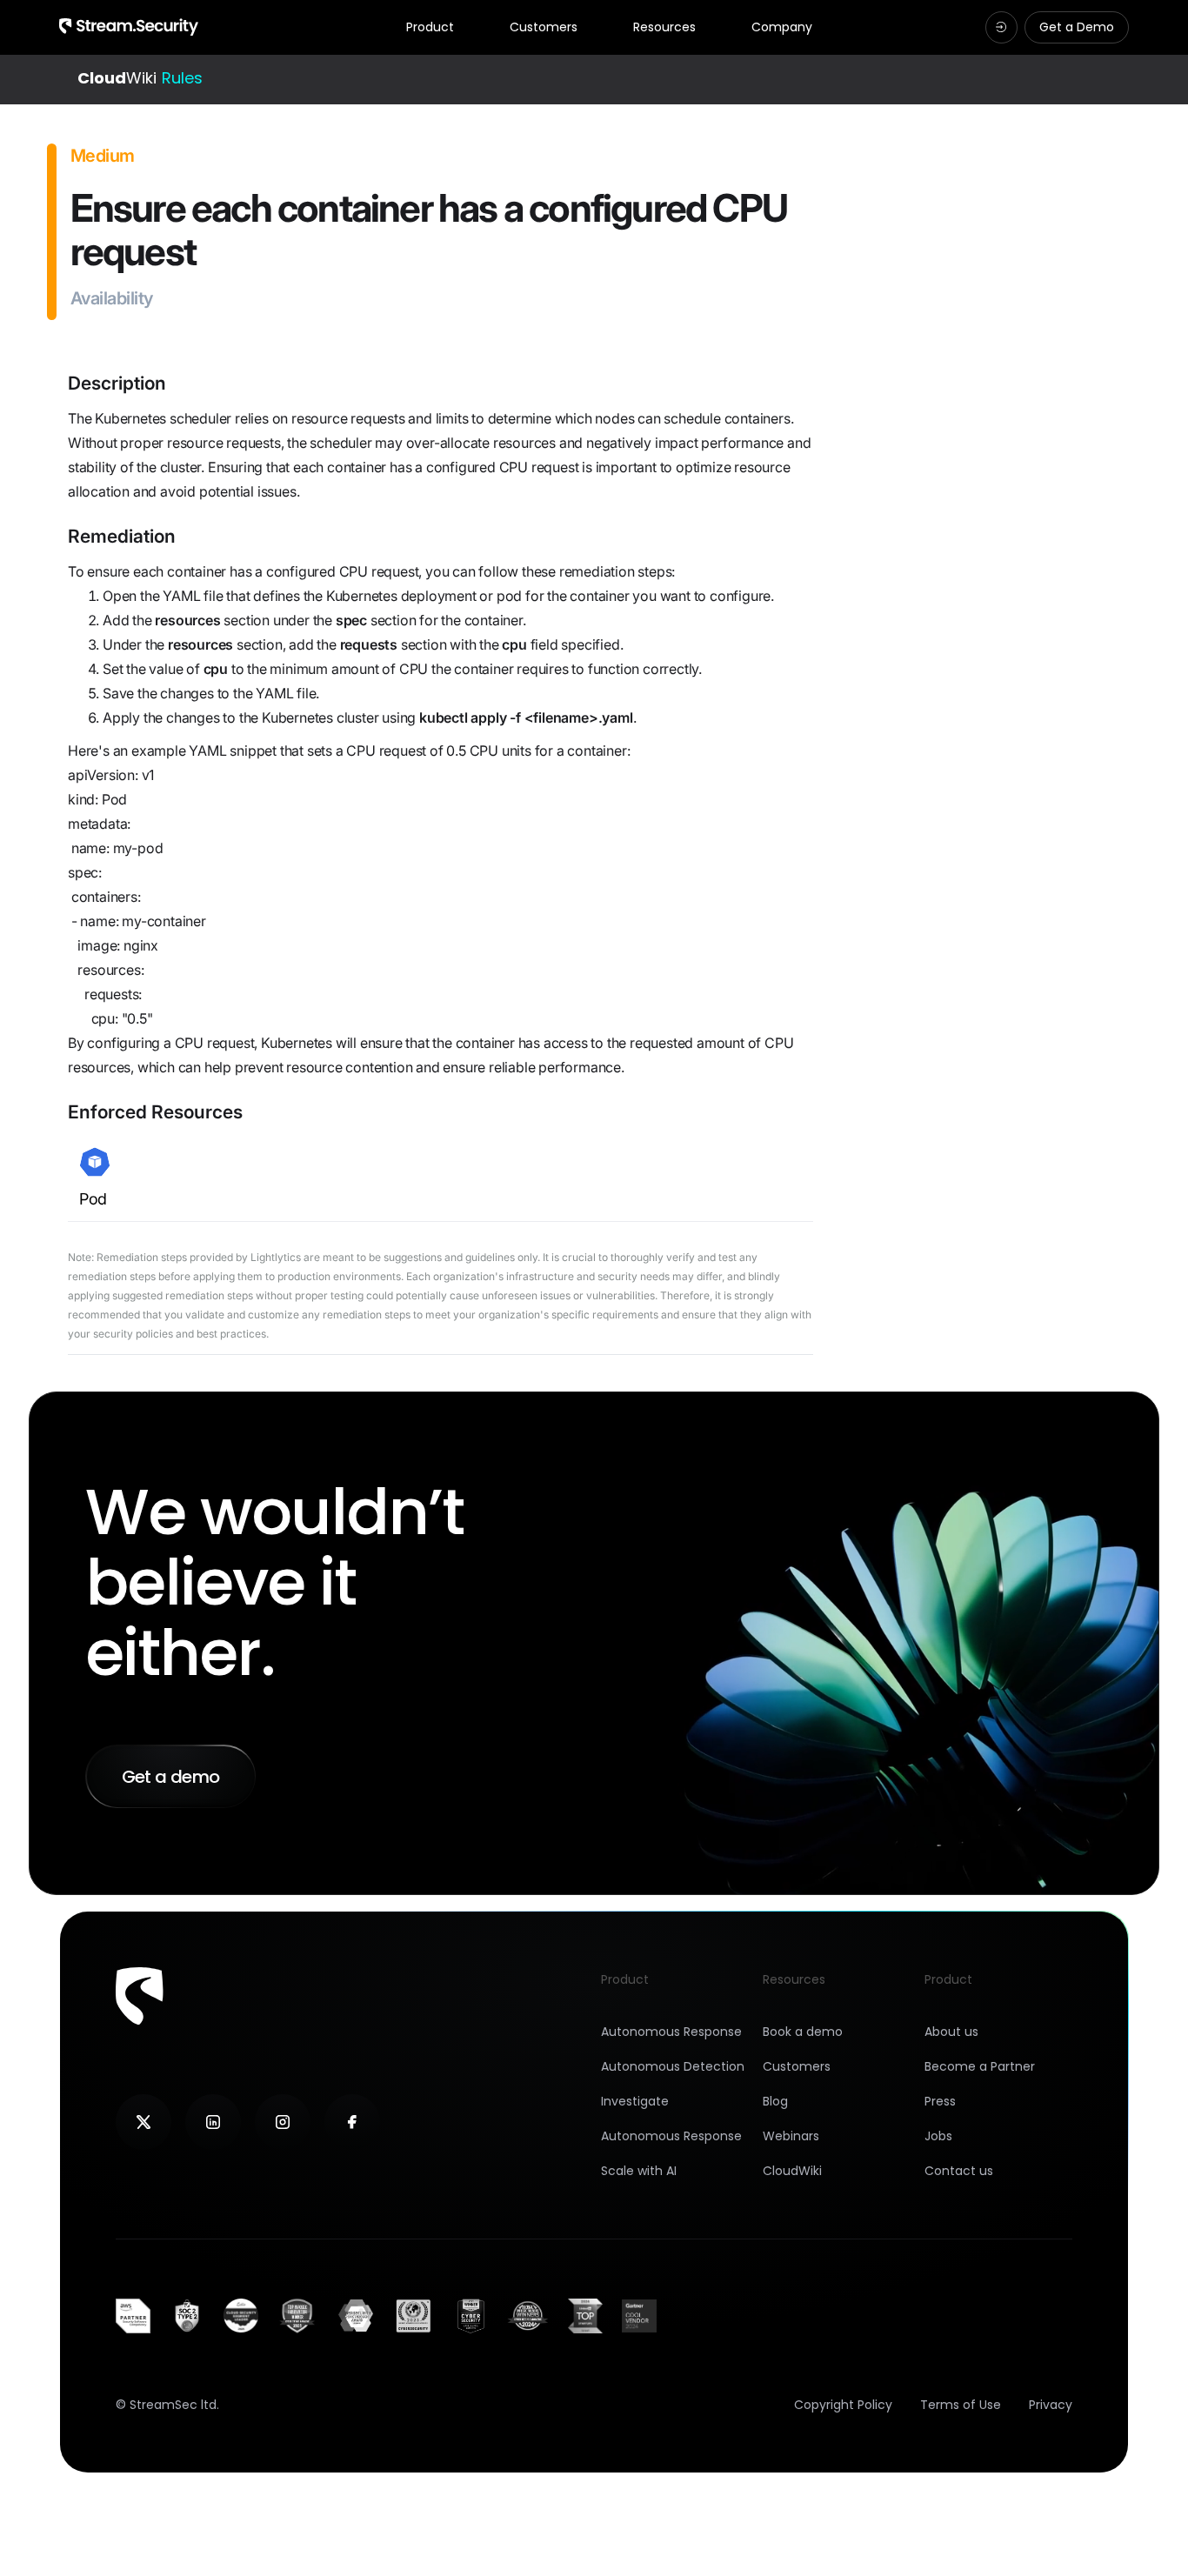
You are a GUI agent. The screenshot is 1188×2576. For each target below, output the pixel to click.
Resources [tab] (664, 27)
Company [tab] (782, 27)
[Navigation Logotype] (129, 27)
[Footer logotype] (140, 1996)
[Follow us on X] (143, 2122)
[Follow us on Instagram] (283, 2122)
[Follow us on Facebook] (352, 2122)
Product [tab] (430, 27)
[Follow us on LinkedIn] (213, 2122)
